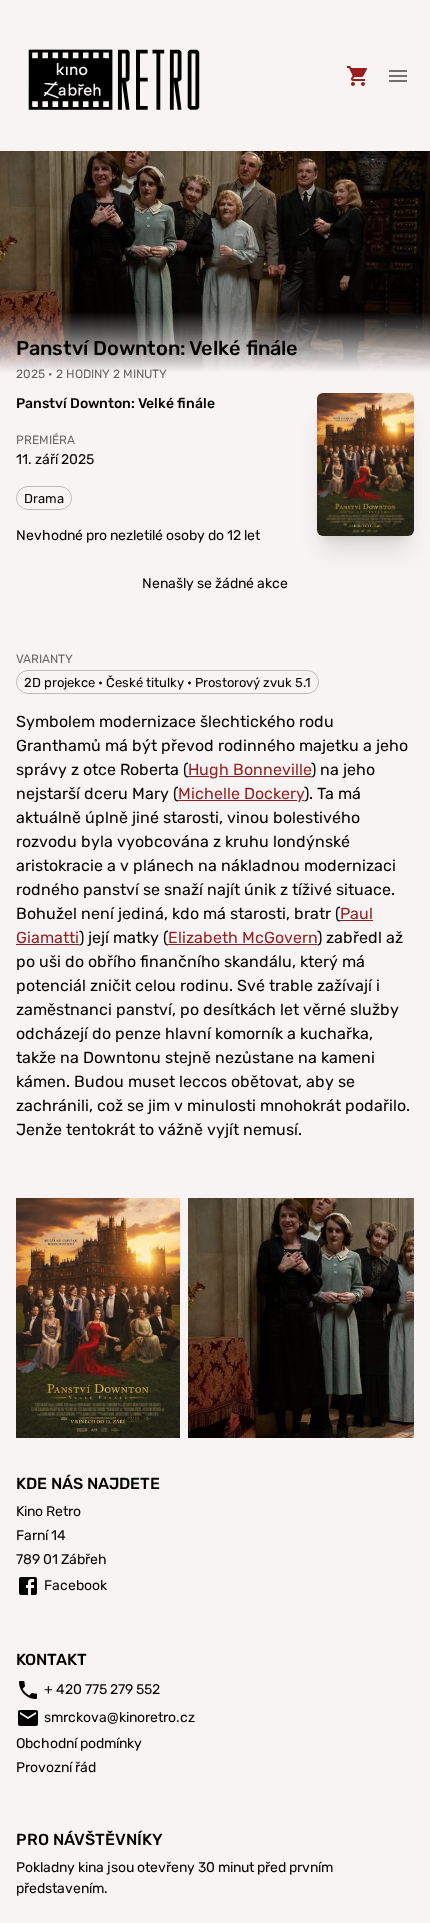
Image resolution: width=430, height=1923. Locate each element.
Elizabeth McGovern (242, 937)
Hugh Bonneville (249, 769)
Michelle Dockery (241, 793)
